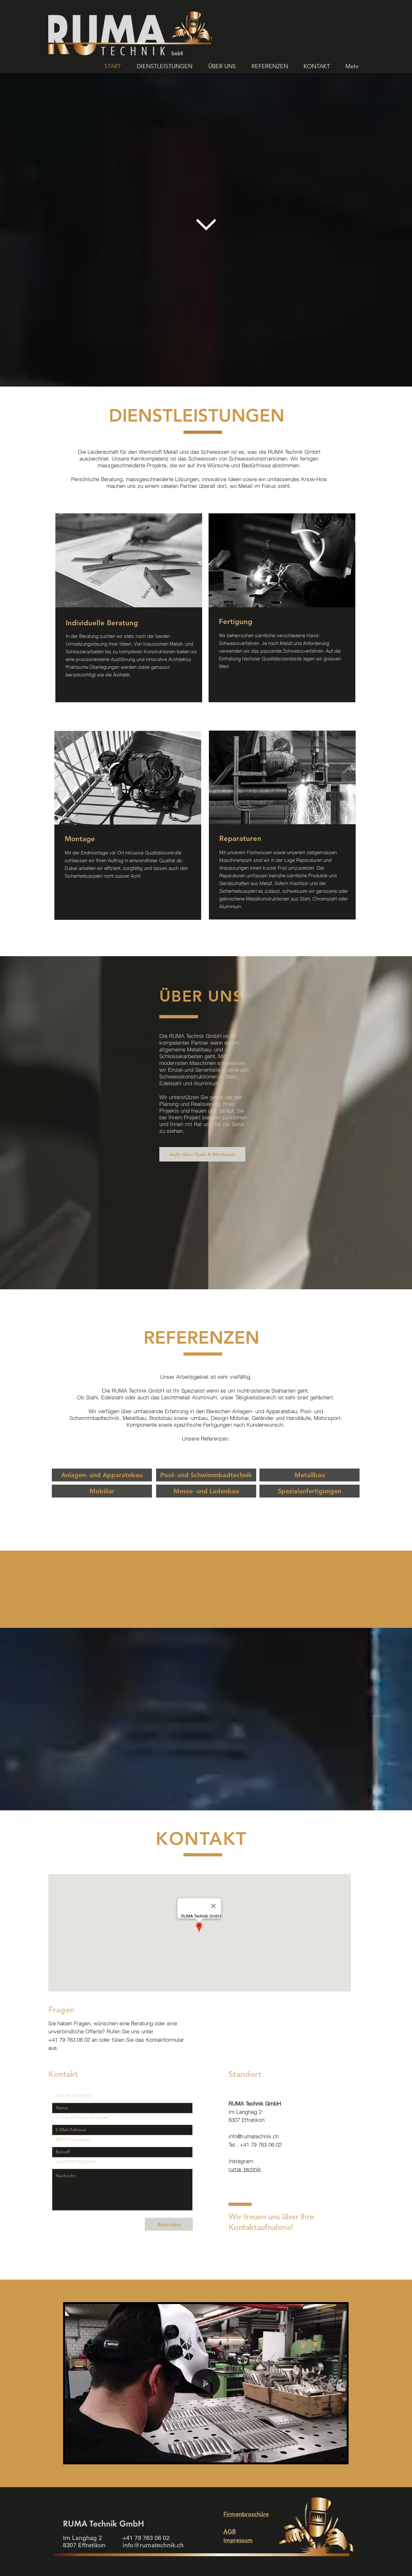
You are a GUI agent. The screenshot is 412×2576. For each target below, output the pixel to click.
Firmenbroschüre (246, 2514)
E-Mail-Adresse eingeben (82, 2117)
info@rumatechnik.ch (254, 2136)
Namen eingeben (74, 2095)
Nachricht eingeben (76, 2161)
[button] (338, 2455)
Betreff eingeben (73, 2139)
